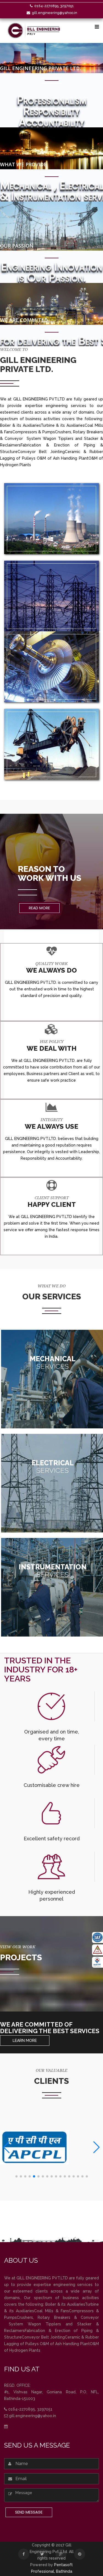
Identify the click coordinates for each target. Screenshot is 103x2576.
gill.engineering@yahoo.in (55, 13)
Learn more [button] (25, 2041)
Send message (29, 2512)
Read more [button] (39, 908)
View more (52, 1391)
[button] (16, 2176)
